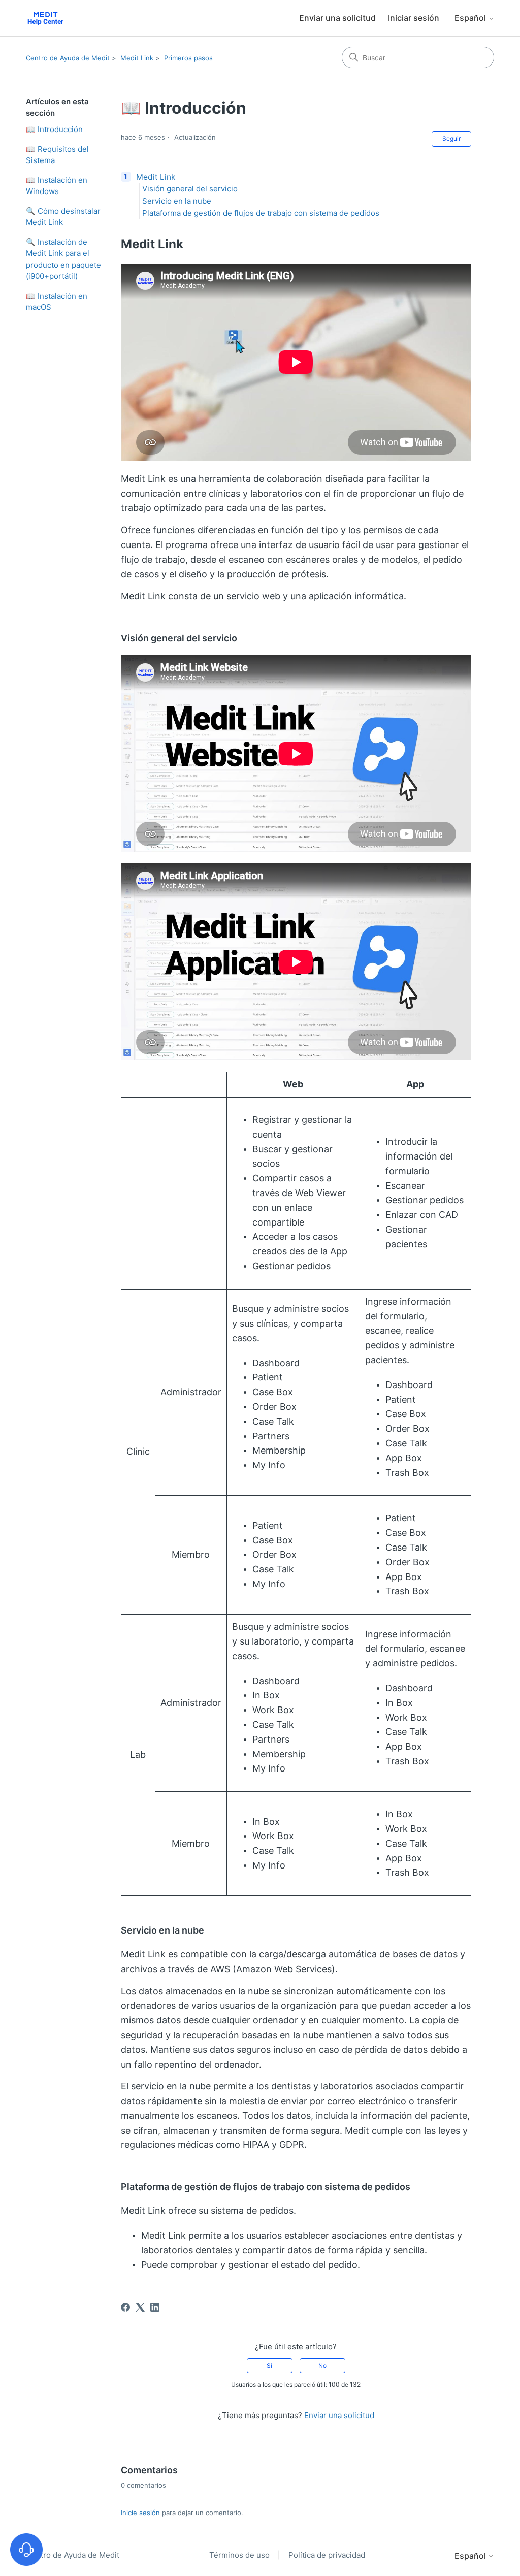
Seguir (451, 138)
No (322, 2365)
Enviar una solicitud (337, 18)
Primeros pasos (188, 58)
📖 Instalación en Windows (57, 186)
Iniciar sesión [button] (414, 18)
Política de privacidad (327, 2555)
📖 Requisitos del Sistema (57, 155)
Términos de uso (240, 2555)
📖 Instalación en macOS (57, 302)
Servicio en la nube (177, 201)
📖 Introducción (54, 129)
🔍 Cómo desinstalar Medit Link (63, 217)
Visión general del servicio (190, 189)
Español (471, 18)
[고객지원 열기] (26, 2550)
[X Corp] (140, 2307)
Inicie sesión (140, 2513)
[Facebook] (125, 2307)
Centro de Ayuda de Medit (68, 58)
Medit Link (137, 58)
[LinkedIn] (155, 2307)
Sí (269, 2365)
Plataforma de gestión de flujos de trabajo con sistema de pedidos (261, 213)
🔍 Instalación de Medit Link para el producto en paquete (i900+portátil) (63, 259)
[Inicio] (45, 18)
